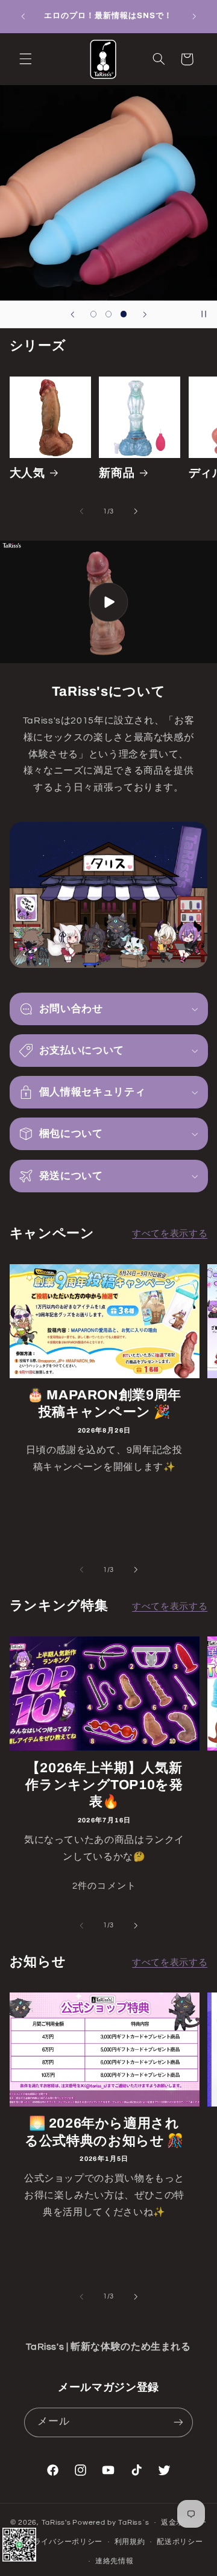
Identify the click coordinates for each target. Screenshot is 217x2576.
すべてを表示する (170, 1234)
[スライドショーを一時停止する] (204, 314)
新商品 (117, 473)
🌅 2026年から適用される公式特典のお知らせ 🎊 (104, 2132)
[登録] (178, 2422)
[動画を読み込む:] (108, 602)
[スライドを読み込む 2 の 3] (108, 314)
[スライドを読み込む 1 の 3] (93, 314)
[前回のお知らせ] (23, 16)
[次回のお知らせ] (194, 16)
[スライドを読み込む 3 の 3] (124, 314)
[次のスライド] (145, 314)
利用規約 (130, 2542)
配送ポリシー (180, 2542)
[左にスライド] (81, 511)
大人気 (27, 473)
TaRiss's (56, 2523)
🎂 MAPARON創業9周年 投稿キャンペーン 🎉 (104, 1404)
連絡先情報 (115, 2561)
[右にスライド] (136, 511)
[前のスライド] (72, 314)
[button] (25, 59)
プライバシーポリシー (64, 2542)
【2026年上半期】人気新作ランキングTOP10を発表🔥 (104, 1785)
